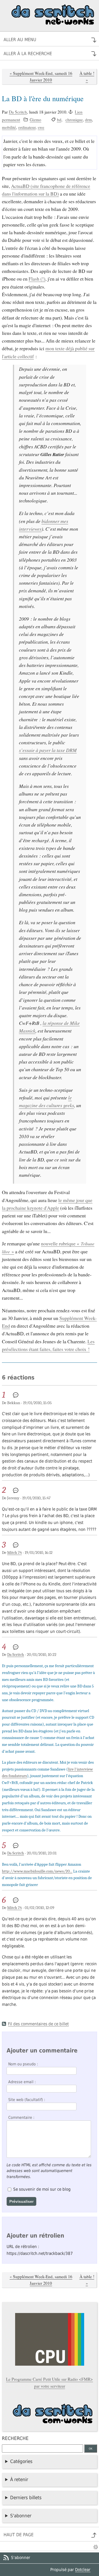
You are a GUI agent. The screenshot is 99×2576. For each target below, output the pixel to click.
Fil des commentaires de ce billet (38, 2024)
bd (59, 120)
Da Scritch (18, 112)
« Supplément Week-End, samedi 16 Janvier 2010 (41, 77)
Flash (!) (37, 279)
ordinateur (27, 127)
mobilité (9, 127)
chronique (74, 120)
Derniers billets (26, 2498)
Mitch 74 (14, 1553)
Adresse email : (22, 2082)
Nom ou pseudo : (23, 2064)
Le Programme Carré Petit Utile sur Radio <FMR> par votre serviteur (50, 2383)
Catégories (21, 2461)
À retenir (19, 2479)
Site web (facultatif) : (27, 2100)
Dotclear (83, 2570)
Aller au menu (20, 40)
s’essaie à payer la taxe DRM (48, 750)
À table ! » (87, 77)
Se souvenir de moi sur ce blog (42, 2189)
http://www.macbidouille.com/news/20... (37, 1871)
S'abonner (21, 2516)
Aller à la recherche (28, 54)
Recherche (15, 2438)
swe (41, 127)
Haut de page (19, 2535)
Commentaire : (21, 2117)
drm (88, 120)
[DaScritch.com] (50, 2416)
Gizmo (35, 120)
